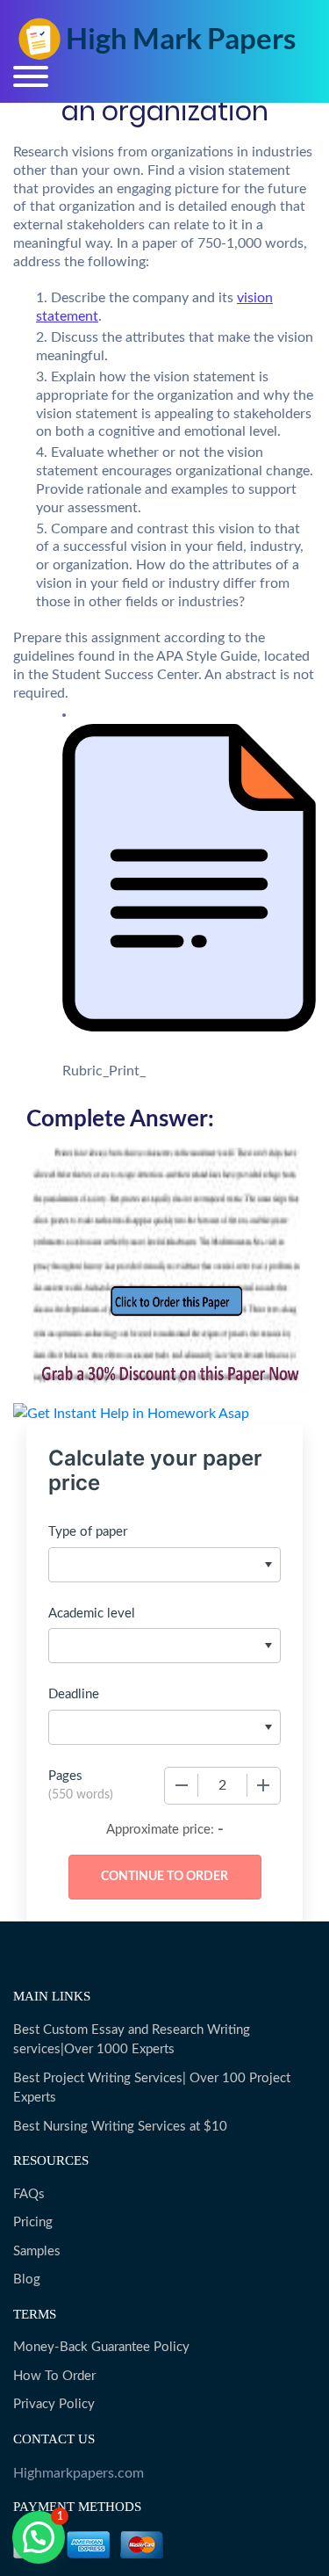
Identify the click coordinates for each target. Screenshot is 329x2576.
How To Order (54, 2376)
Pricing (33, 2222)
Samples (37, 2251)
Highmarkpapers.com (79, 2473)
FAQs (29, 2194)
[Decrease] (182, 1785)
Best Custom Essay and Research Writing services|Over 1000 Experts (132, 2040)
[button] (39, 2537)
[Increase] (263, 1785)
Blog (27, 2279)
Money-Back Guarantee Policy (101, 2347)
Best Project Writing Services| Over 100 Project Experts (152, 2088)
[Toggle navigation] (31, 76)
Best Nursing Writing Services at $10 (120, 2127)
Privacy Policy (54, 2404)
